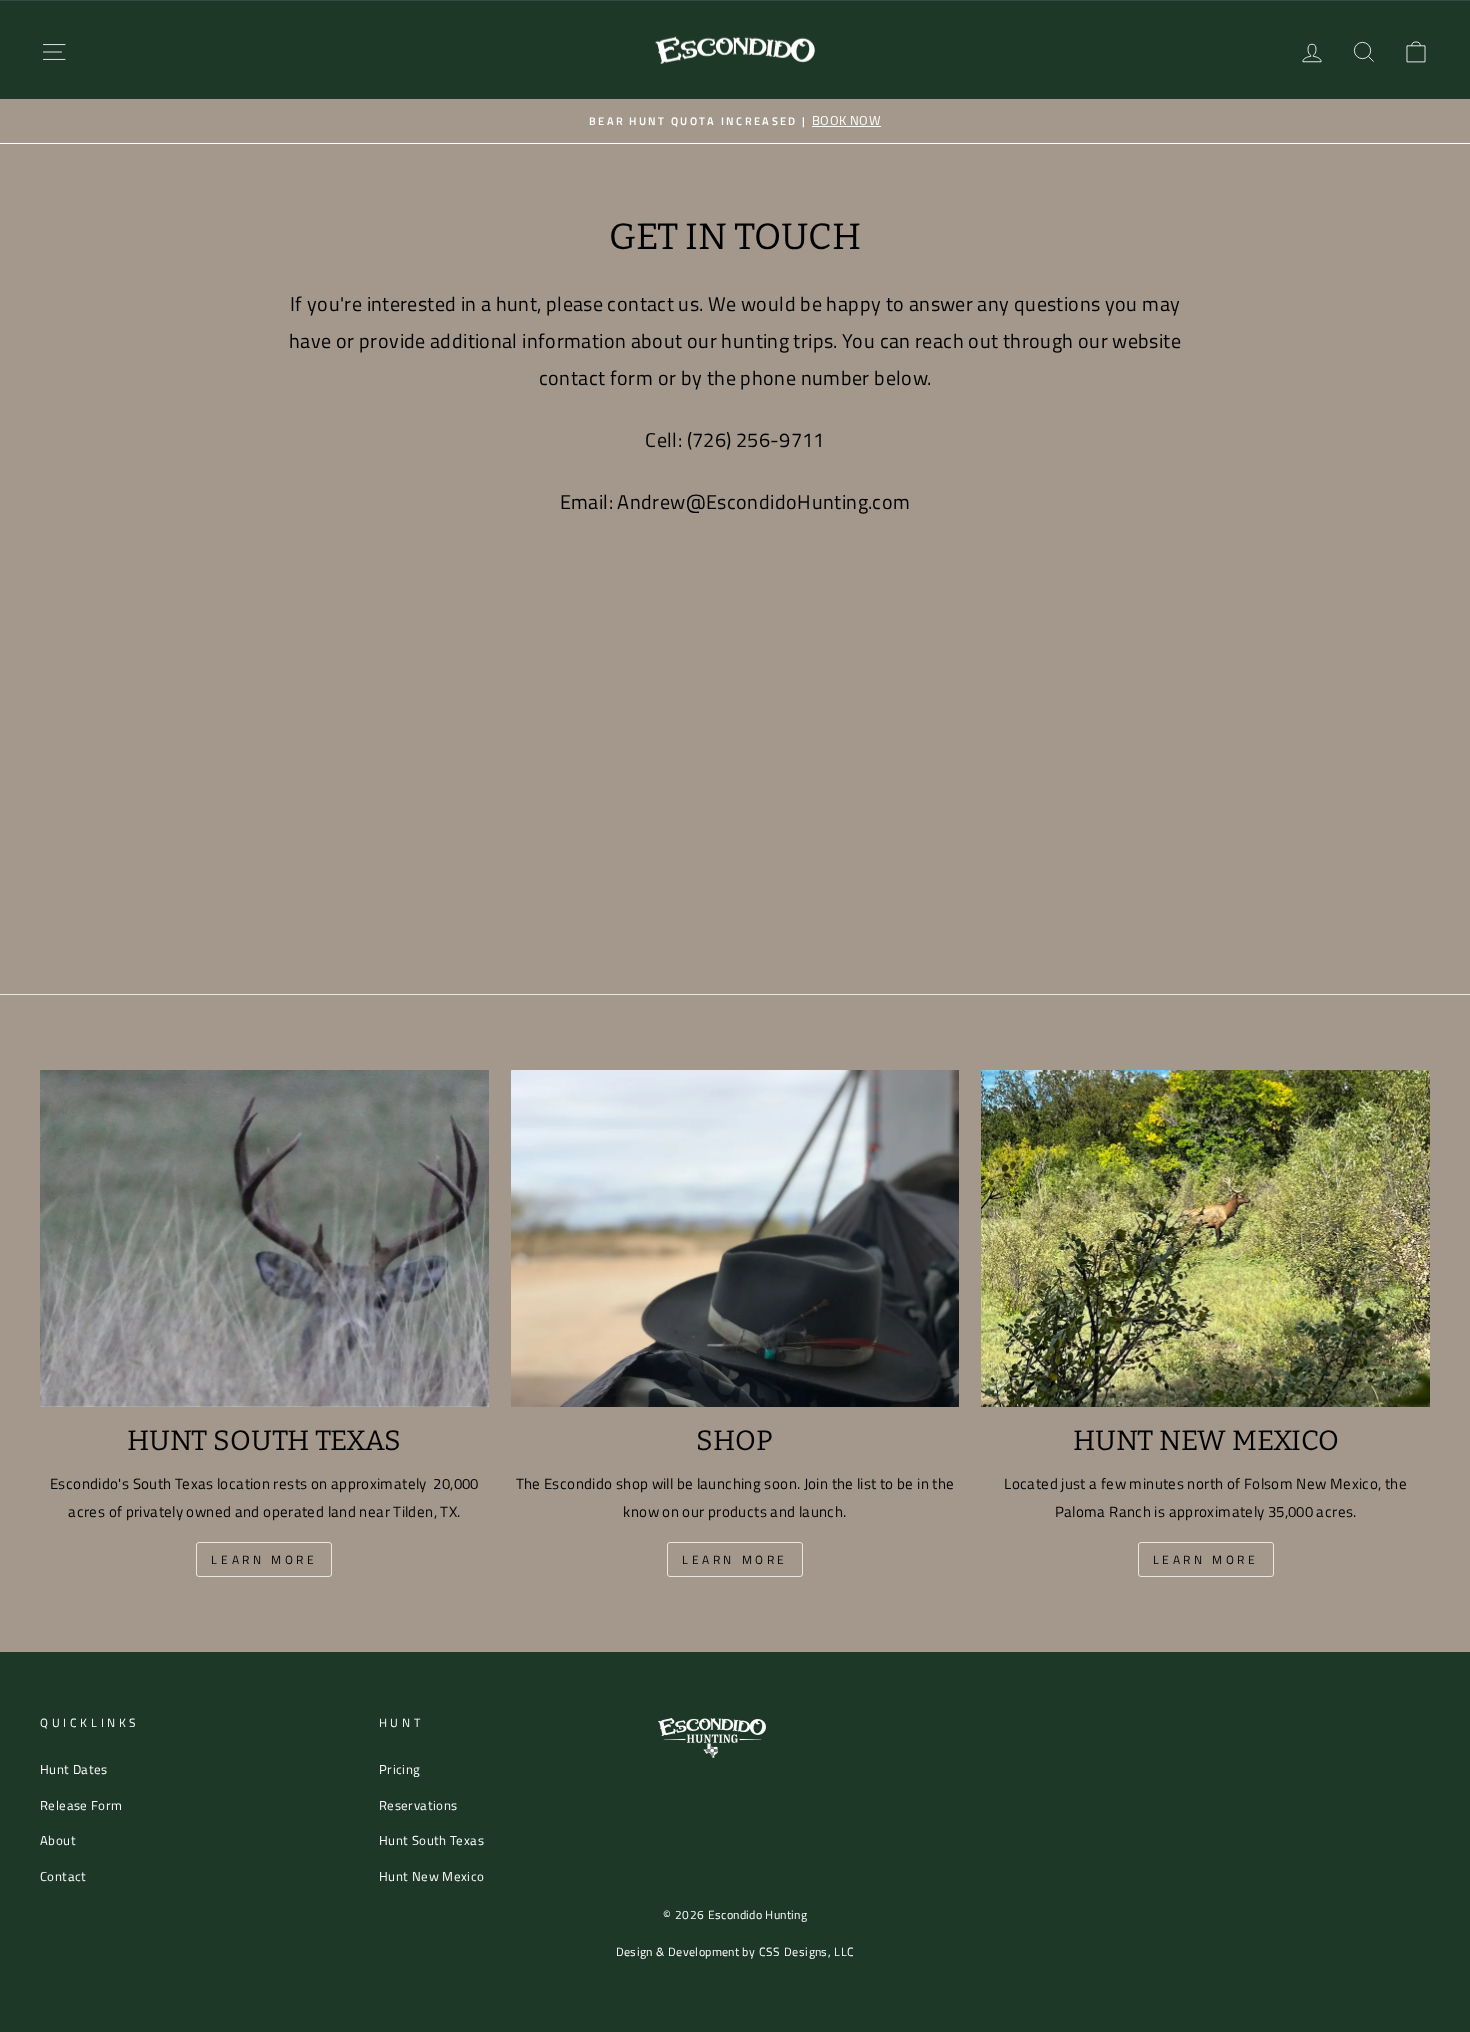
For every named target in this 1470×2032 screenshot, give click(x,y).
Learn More (264, 1559)
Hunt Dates (74, 1769)
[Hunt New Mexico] (1205, 1238)
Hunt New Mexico (432, 1876)
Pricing (400, 1769)
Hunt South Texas (431, 1840)
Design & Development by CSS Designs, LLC (735, 1951)
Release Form (81, 1805)
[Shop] (735, 1238)
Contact (63, 1876)
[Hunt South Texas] (264, 1238)
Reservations (418, 1805)
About (58, 1840)
